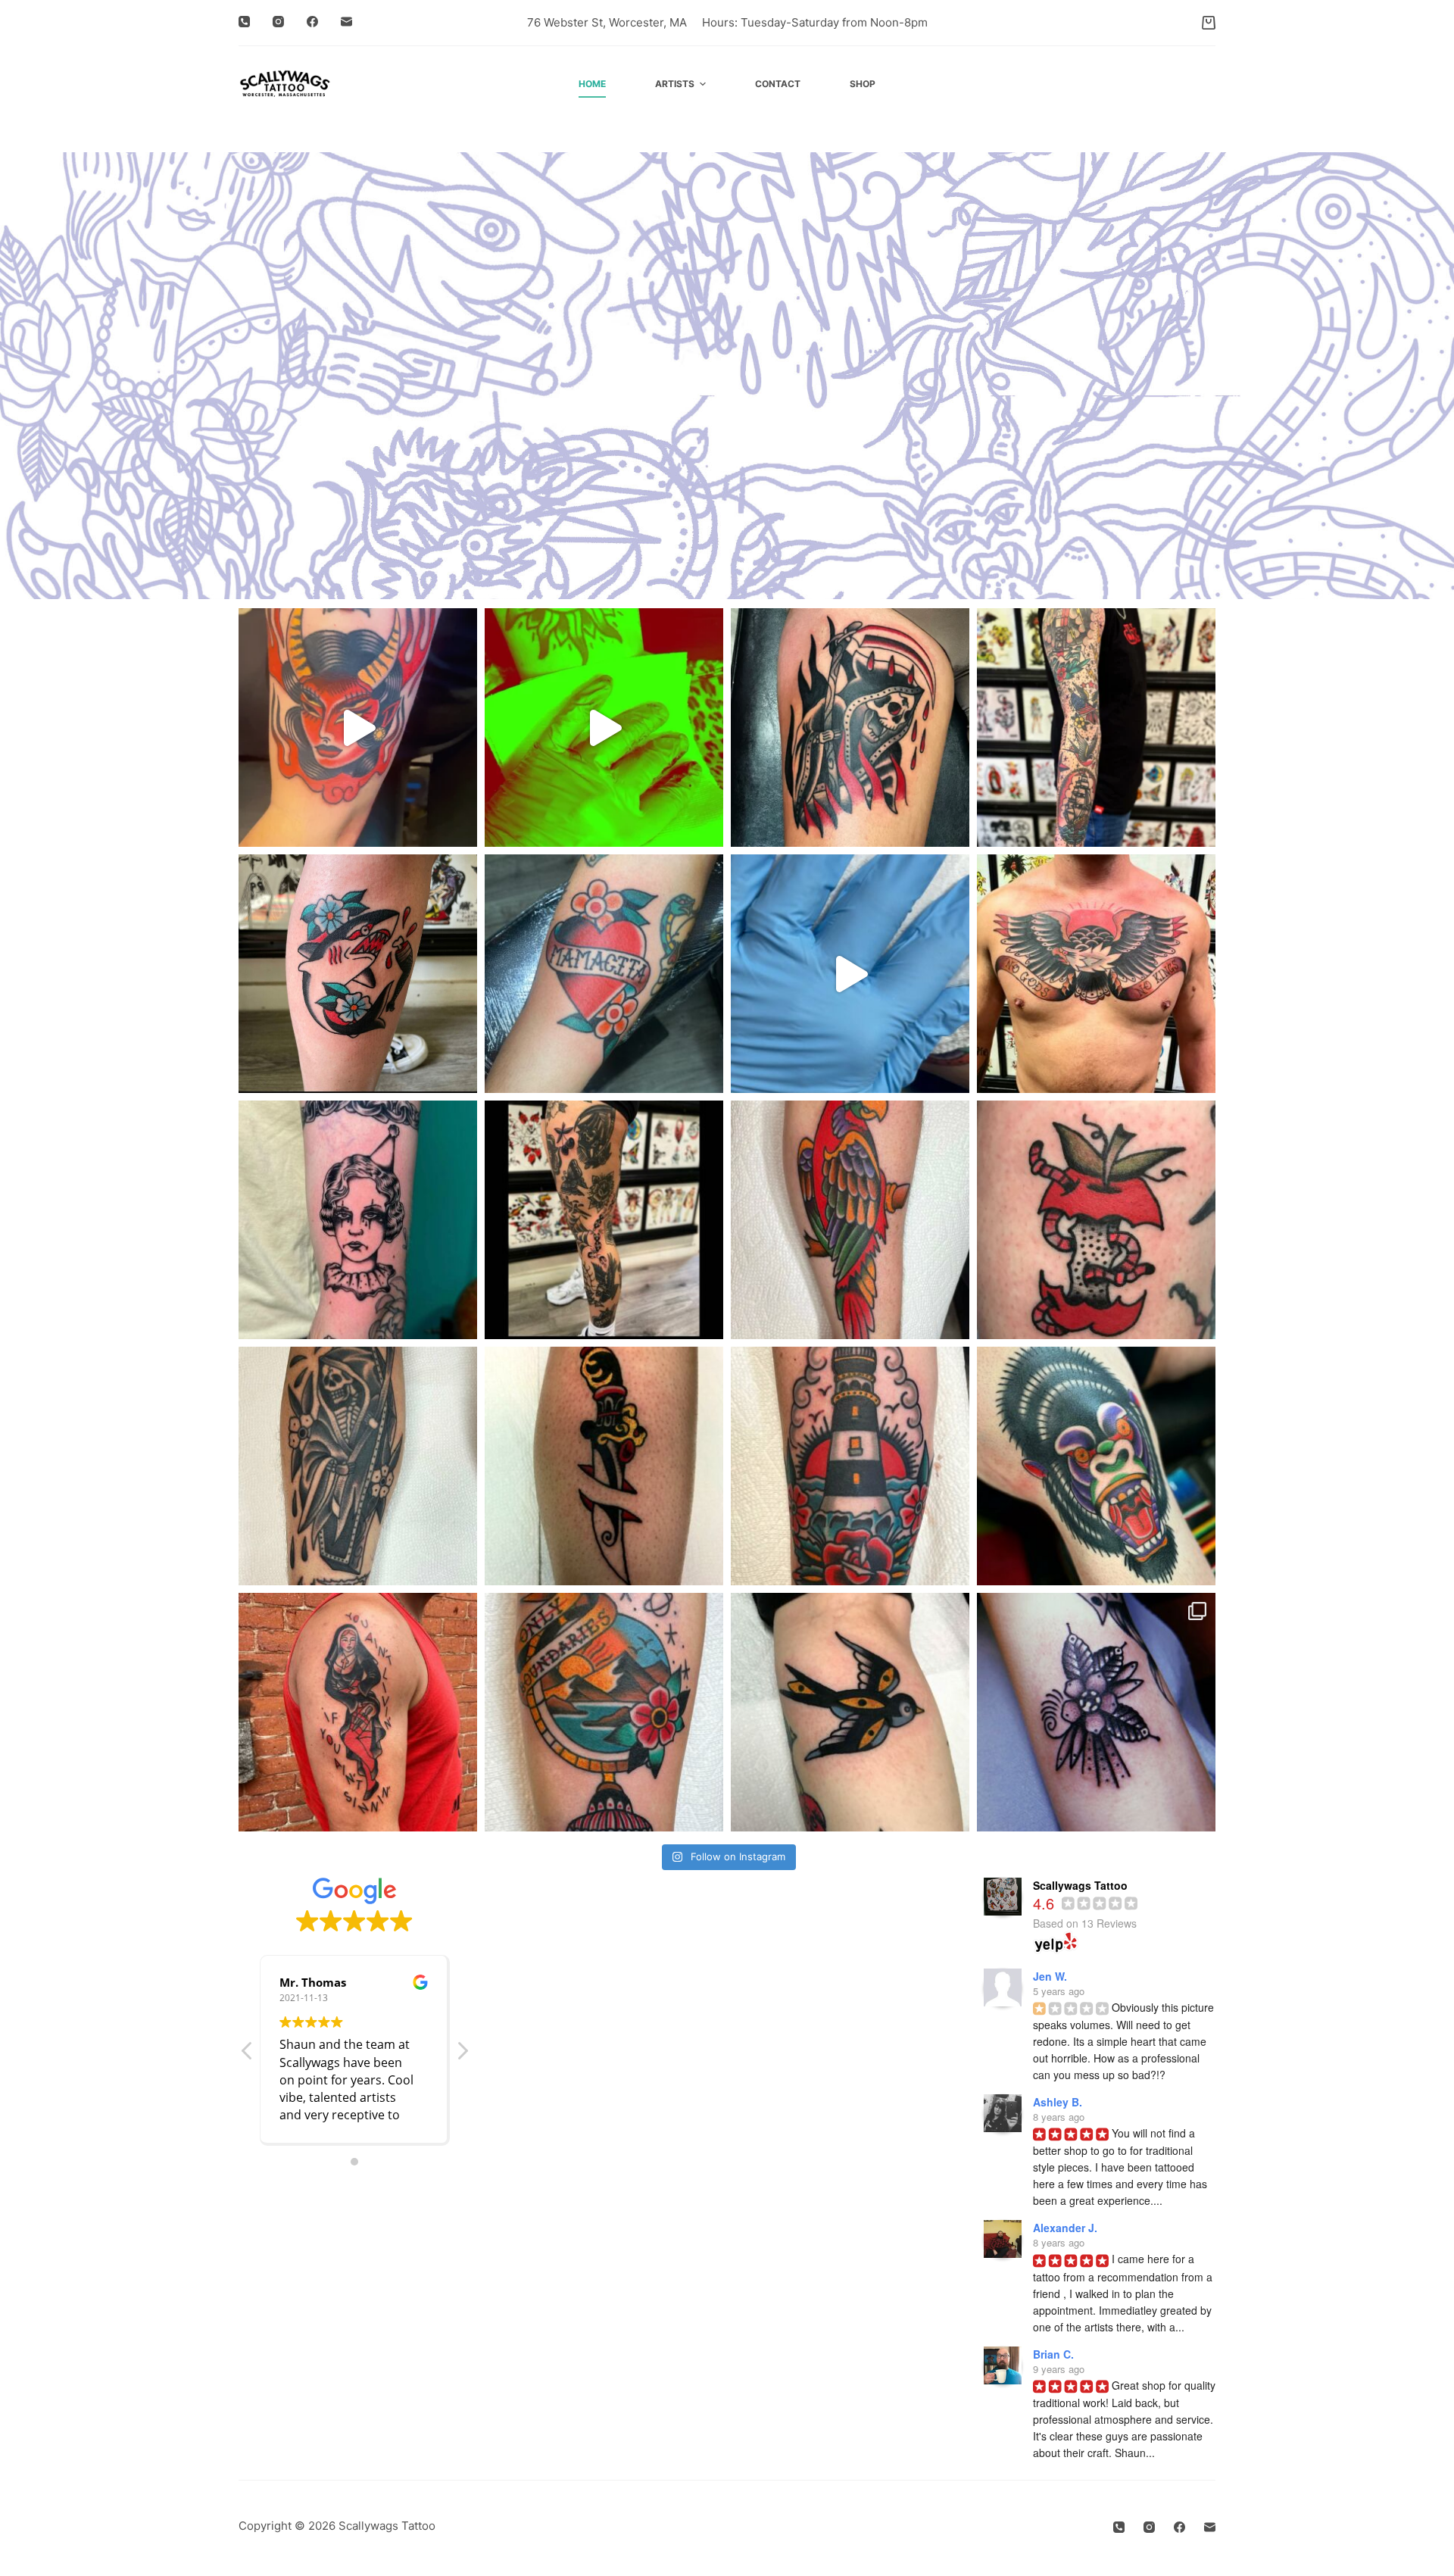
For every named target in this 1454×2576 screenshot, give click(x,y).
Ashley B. (1058, 2102)
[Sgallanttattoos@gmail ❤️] (1096, 1466)
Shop (863, 84)
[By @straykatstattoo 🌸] (1096, 1712)
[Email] (346, 22)
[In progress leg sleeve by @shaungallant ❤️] (604, 1220)
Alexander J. (1065, 2228)
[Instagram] (278, 22)
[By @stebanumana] (604, 974)
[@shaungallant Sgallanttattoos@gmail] (1096, 974)
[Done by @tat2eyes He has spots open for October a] (604, 1466)
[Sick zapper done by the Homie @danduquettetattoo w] (358, 1220)
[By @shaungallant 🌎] (604, 1712)
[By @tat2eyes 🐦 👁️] (850, 1712)
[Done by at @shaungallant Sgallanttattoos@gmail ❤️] (850, 1220)
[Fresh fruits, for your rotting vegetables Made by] (1096, 1220)
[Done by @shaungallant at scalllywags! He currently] (850, 1466)
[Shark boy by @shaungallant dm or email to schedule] (358, 974)
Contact (778, 84)
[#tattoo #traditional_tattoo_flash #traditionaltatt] (850, 974)
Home (592, 84)
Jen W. (1050, 1976)
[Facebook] (312, 22)
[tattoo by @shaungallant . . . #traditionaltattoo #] (604, 728)
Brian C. (1053, 2354)
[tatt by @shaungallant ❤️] (358, 728)
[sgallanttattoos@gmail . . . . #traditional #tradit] (850, 728)
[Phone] (244, 22)
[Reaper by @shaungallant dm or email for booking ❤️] (358, 1466)
